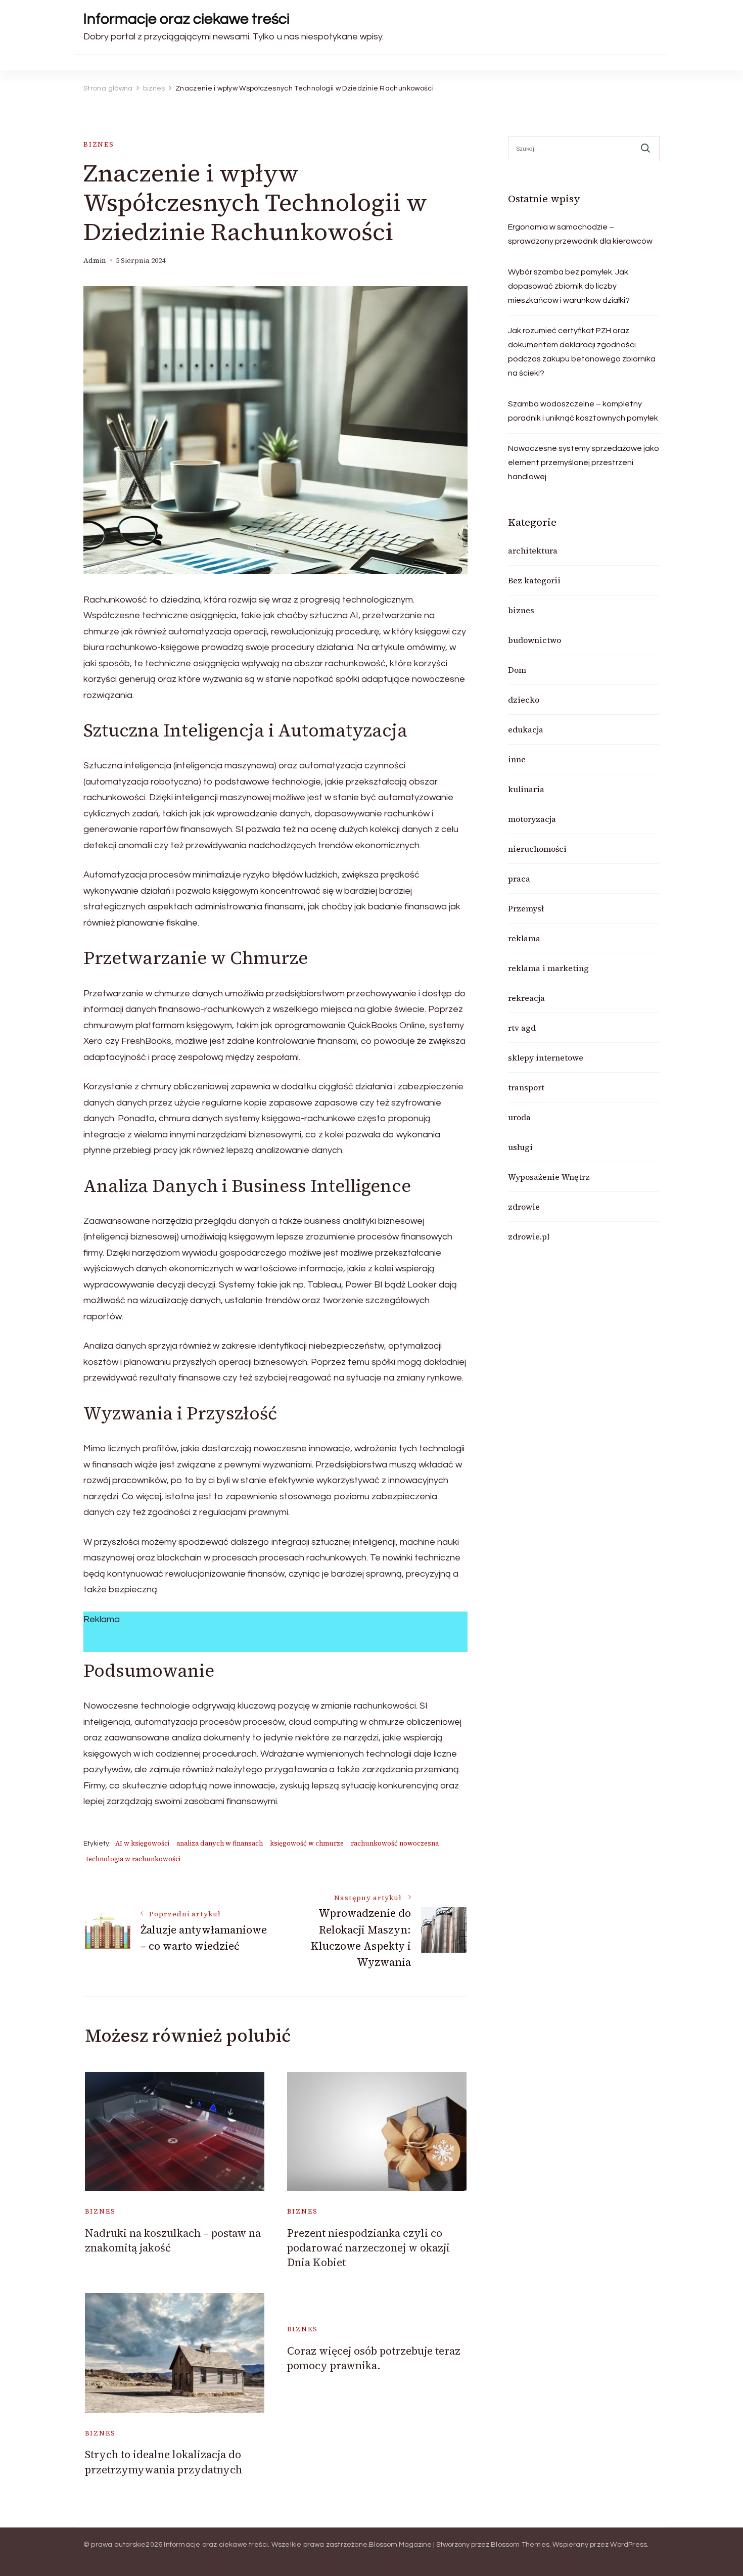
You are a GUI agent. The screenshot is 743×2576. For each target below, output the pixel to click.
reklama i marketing (548, 968)
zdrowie (524, 1207)
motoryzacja (532, 819)
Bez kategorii (534, 580)
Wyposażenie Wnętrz (549, 1177)
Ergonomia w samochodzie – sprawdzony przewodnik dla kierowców (580, 234)
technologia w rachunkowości (133, 1859)
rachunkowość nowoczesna (395, 1843)
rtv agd (522, 1028)
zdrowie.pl (529, 1236)
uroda (519, 1117)
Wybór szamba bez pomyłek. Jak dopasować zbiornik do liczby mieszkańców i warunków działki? (569, 286)
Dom (517, 670)
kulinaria (526, 789)
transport (526, 1087)
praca (519, 879)
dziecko (524, 700)
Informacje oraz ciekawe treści (187, 19)
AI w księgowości (142, 1843)
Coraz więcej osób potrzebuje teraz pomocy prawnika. (374, 2358)
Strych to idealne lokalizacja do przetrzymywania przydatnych (164, 2462)
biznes (99, 144)
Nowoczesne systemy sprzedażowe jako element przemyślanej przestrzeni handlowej (584, 463)
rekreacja (526, 998)
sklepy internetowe (546, 1057)
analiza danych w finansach (220, 1843)
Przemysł (526, 908)
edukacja (526, 729)
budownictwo (535, 640)
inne (517, 759)
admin (95, 261)
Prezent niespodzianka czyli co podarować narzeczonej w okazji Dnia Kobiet (368, 2248)
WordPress (629, 2545)
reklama (524, 938)
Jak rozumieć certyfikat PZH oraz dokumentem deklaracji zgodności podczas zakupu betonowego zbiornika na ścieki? (582, 352)
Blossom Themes (520, 2545)
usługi (520, 1147)
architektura (533, 550)
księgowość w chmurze (307, 1843)
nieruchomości (537, 849)
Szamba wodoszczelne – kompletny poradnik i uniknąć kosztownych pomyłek (583, 411)
